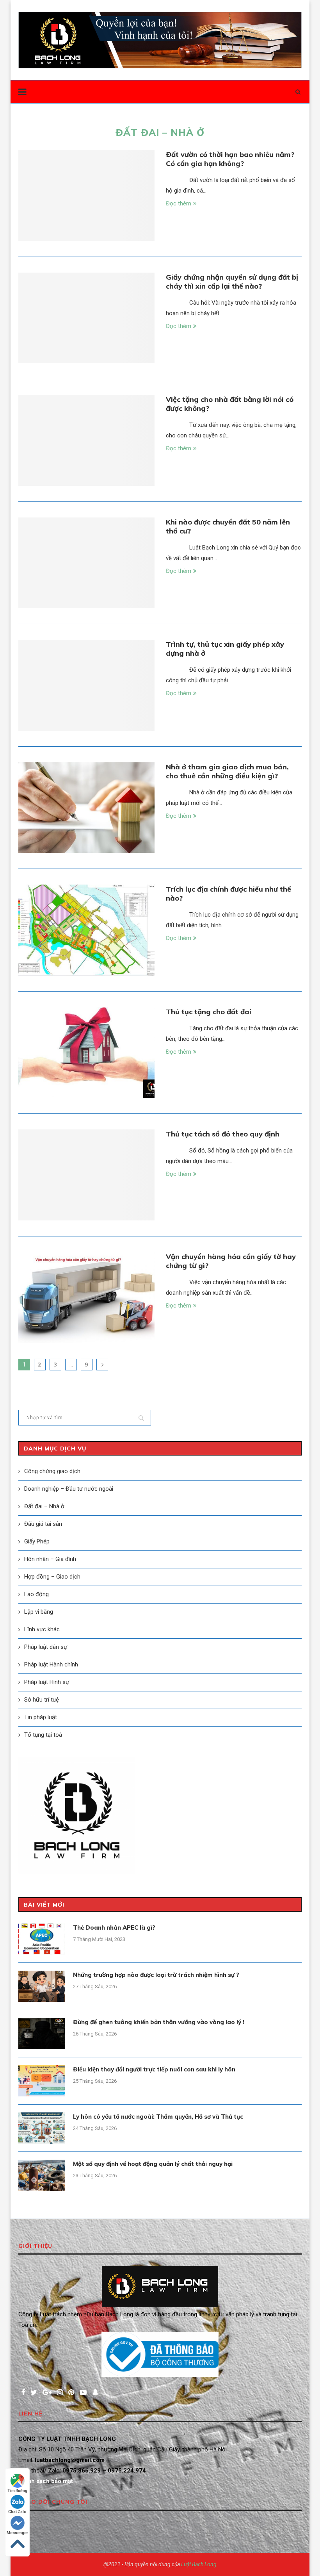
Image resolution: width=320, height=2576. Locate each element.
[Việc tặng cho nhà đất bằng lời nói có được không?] (86, 440)
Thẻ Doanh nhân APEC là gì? (114, 1928)
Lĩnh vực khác (42, 1629)
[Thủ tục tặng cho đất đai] (86, 1053)
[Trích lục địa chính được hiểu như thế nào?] (86, 930)
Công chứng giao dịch (52, 1471)
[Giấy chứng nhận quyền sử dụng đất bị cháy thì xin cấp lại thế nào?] (86, 318)
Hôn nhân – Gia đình (50, 1559)
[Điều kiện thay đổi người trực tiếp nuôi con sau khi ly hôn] (42, 2081)
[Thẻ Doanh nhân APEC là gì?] (42, 1939)
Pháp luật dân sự (46, 1647)
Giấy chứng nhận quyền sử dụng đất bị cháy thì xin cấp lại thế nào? (232, 282)
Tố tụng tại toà (43, 1735)
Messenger (17, 2533)
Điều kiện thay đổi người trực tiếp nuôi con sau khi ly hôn (154, 2069)
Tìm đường (17, 2491)
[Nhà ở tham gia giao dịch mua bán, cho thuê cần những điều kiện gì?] (86, 808)
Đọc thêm (179, 203)
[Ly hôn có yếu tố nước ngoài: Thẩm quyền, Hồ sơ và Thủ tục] (42, 2128)
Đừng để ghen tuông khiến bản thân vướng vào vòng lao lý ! (159, 2022)
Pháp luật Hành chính (51, 1664)
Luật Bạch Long (199, 2564)
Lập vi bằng (39, 1612)
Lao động (36, 1594)
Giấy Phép (37, 1541)
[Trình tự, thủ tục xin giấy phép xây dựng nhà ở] (86, 685)
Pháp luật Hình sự (47, 1682)
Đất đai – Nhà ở (44, 1506)
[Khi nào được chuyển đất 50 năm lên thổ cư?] (86, 563)
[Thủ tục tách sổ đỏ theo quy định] (86, 1175)
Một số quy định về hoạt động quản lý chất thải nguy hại (153, 2164)
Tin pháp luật (41, 1717)
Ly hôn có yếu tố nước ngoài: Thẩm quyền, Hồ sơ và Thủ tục (158, 2117)
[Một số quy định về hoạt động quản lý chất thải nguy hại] (42, 2175)
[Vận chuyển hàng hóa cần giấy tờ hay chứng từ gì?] (86, 1298)
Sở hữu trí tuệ (42, 1700)
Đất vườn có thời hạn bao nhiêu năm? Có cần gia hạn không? (230, 159)
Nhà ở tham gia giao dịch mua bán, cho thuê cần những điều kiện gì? (227, 771)
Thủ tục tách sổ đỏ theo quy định (223, 1134)
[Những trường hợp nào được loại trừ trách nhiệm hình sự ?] (42, 1986)
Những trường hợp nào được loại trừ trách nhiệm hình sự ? (156, 1975)
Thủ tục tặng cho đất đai (209, 1012)
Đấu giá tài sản (43, 1524)
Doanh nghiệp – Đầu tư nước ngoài (69, 1489)
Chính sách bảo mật (46, 2481)
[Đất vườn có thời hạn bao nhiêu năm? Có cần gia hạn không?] (86, 195)
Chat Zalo (17, 2512)
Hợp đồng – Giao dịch (52, 1577)
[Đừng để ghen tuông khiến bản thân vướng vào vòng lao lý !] (42, 2034)
